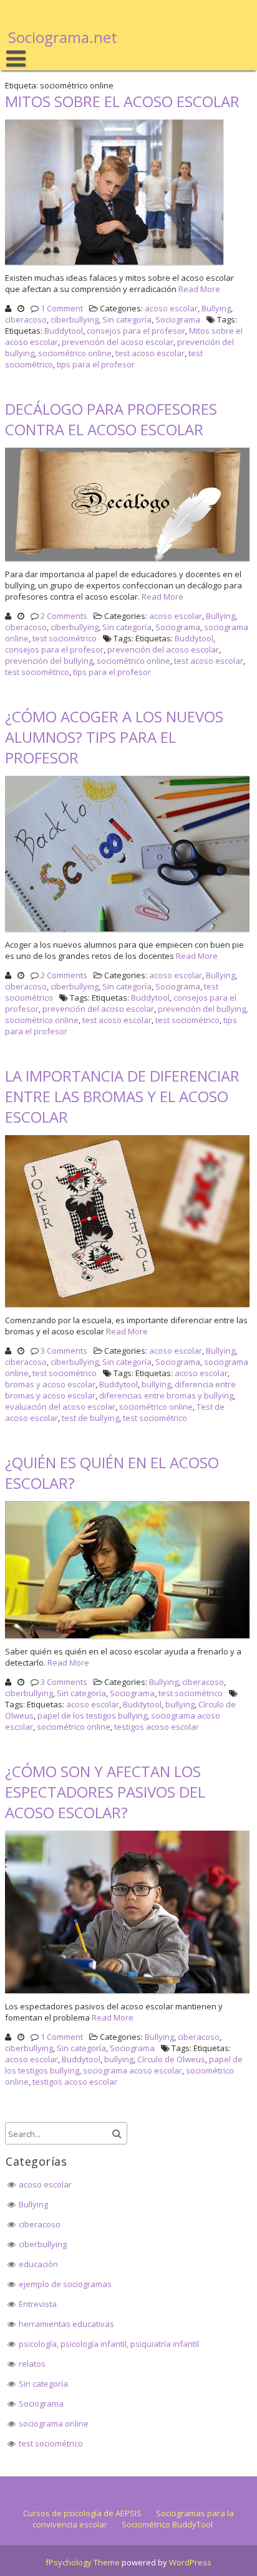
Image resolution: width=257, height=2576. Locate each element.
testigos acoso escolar (157, 1727)
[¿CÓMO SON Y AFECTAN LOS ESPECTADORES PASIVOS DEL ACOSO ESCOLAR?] (128, 1993)
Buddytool (64, 331)
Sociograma (178, 319)
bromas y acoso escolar (50, 1384)
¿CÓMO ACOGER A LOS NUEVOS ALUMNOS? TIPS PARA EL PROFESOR (114, 737)
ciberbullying (75, 319)
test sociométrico (65, 638)
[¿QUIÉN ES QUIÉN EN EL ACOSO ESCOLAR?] (128, 1638)
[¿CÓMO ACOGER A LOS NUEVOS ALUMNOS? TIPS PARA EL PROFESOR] (128, 932)
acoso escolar (171, 308)
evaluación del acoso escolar (60, 1407)
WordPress (190, 2562)
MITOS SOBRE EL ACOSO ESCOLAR (122, 101)
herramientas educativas (66, 2324)
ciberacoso (26, 319)
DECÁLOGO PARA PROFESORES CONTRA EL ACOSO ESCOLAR (111, 419)
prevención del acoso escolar (118, 342)
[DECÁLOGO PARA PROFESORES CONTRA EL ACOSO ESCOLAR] (128, 561)
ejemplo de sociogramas (65, 2284)
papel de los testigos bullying (92, 1715)
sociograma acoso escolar (133, 2070)
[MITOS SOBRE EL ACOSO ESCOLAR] (116, 265)
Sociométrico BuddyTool (167, 2524)
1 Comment (62, 308)
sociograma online (54, 2423)
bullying (156, 1384)
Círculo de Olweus (171, 2059)
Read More (199, 289)
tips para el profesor (96, 364)
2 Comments (64, 616)
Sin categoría (127, 319)
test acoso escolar (150, 353)
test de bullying (90, 1418)
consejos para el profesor (136, 331)
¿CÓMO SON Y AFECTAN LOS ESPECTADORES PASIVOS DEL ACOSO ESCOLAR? (105, 1792)
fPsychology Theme (83, 2562)
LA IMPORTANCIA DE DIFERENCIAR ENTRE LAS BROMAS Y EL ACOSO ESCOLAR (122, 1096)
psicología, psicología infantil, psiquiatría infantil (109, 2344)
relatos (32, 2364)
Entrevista (38, 2304)
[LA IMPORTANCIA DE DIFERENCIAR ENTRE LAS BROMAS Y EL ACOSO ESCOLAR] (128, 1307)
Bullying (216, 308)
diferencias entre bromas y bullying (166, 1395)
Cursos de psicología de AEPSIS (82, 2513)
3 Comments (64, 1351)
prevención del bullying (49, 661)
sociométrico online (75, 353)
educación (38, 2264)
